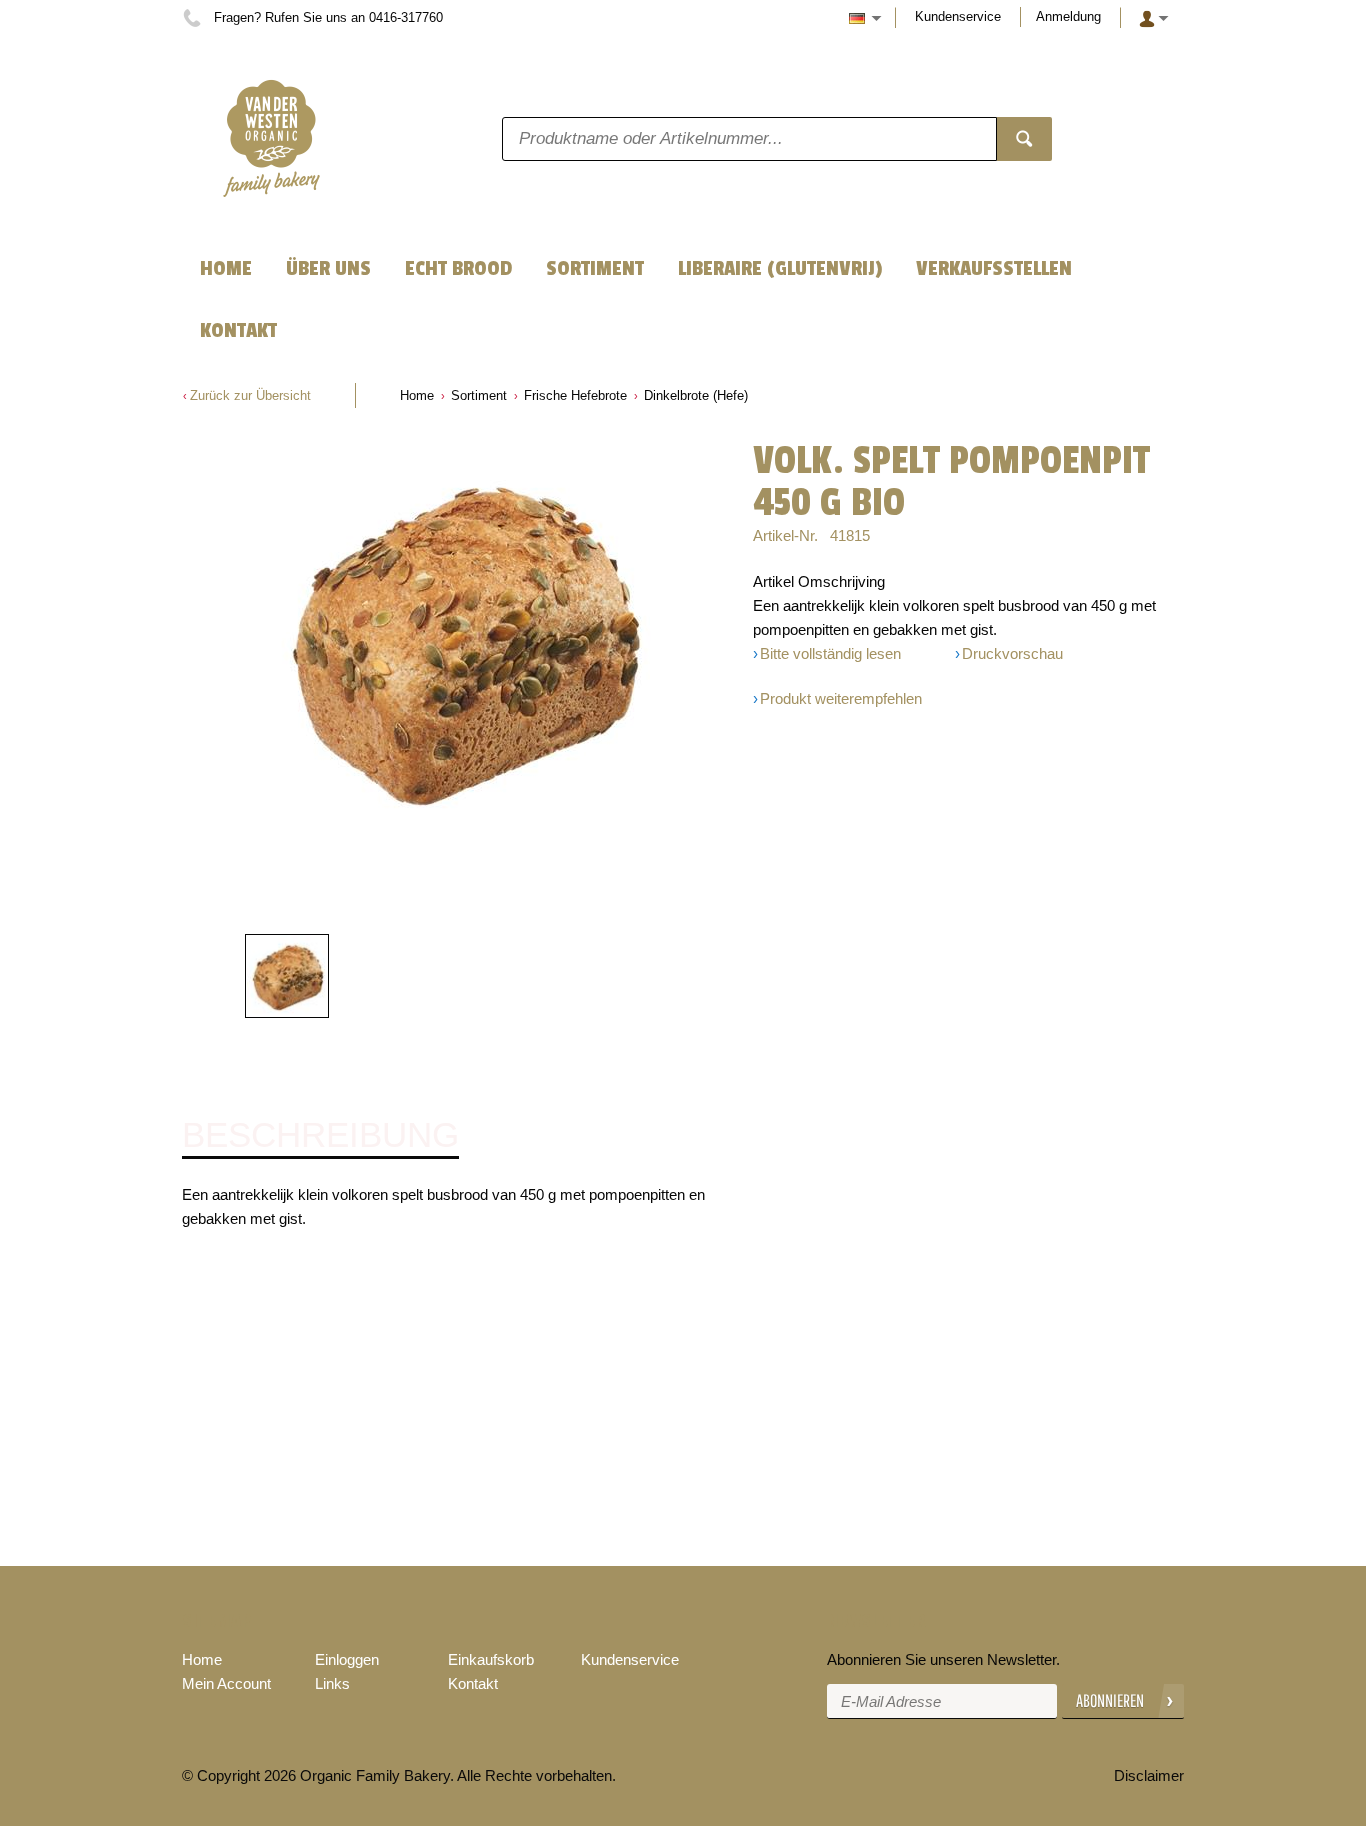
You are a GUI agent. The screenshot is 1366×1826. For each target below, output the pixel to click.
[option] (463, 640)
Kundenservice (958, 16)
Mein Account (226, 1683)
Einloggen (347, 1659)
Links (332, 1683)
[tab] (320, 1136)
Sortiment (479, 395)
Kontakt (473, 1683)
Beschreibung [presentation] (320, 1135)
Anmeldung (1068, 16)
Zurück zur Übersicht (250, 395)
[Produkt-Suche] (1024, 139)
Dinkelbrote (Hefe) (696, 395)
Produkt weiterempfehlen (841, 698)
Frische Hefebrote (575, 395)
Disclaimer (1149, 1775)
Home (417, 395)
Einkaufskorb (491, 1659)
